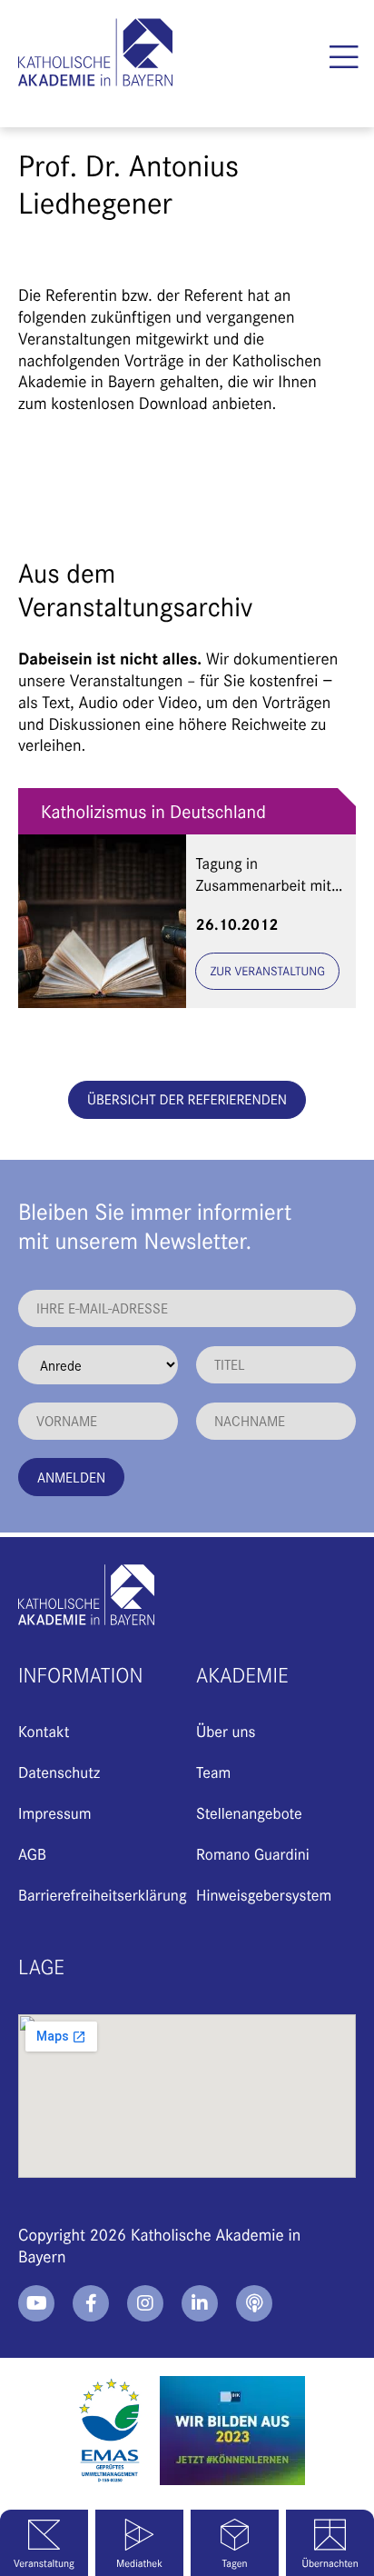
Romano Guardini (253, 1853)
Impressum (54, 1812)
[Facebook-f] (91, 2303)
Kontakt (44, 1731)
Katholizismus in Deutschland (153, 811)
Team (213, 1772)
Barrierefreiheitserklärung (103, 1894)
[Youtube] (36, 2303)
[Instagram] (145, 2303)
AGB (32, 1853)
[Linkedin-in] (200, 2303)
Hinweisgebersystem (264, 1894)
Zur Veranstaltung (267, 970)
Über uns (226, 1731)
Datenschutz (59, 1772)
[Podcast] (254, 2303)
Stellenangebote (249, 1812)
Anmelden (71, 1477)
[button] (344, 57)
